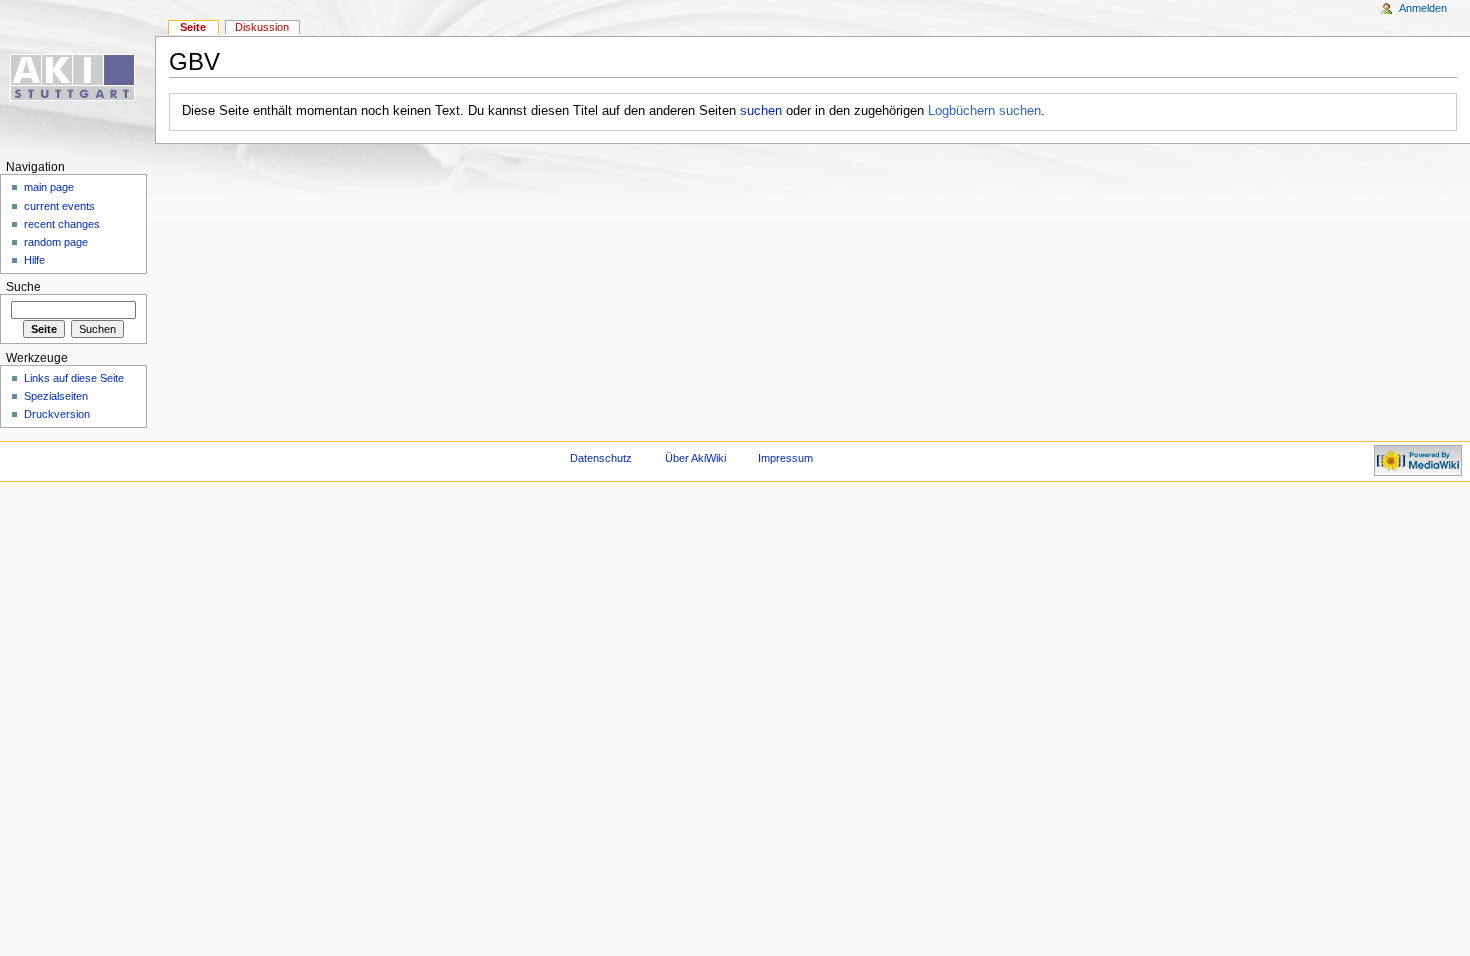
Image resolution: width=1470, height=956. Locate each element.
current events (59, 206)
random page (56, 242)
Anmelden (1423, 8)
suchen (761, 111)
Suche (23, 287)
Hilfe (34, 260)
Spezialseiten (56, 396)
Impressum (785, 458)
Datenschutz (601, 458)
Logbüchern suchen (984, 111)
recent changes (62, 224)
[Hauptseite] (77, 77)
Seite (193, 27)
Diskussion (262, 27)
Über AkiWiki (695, 458)
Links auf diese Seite (74, 378)
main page (49, 187)
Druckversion (57, 414)
